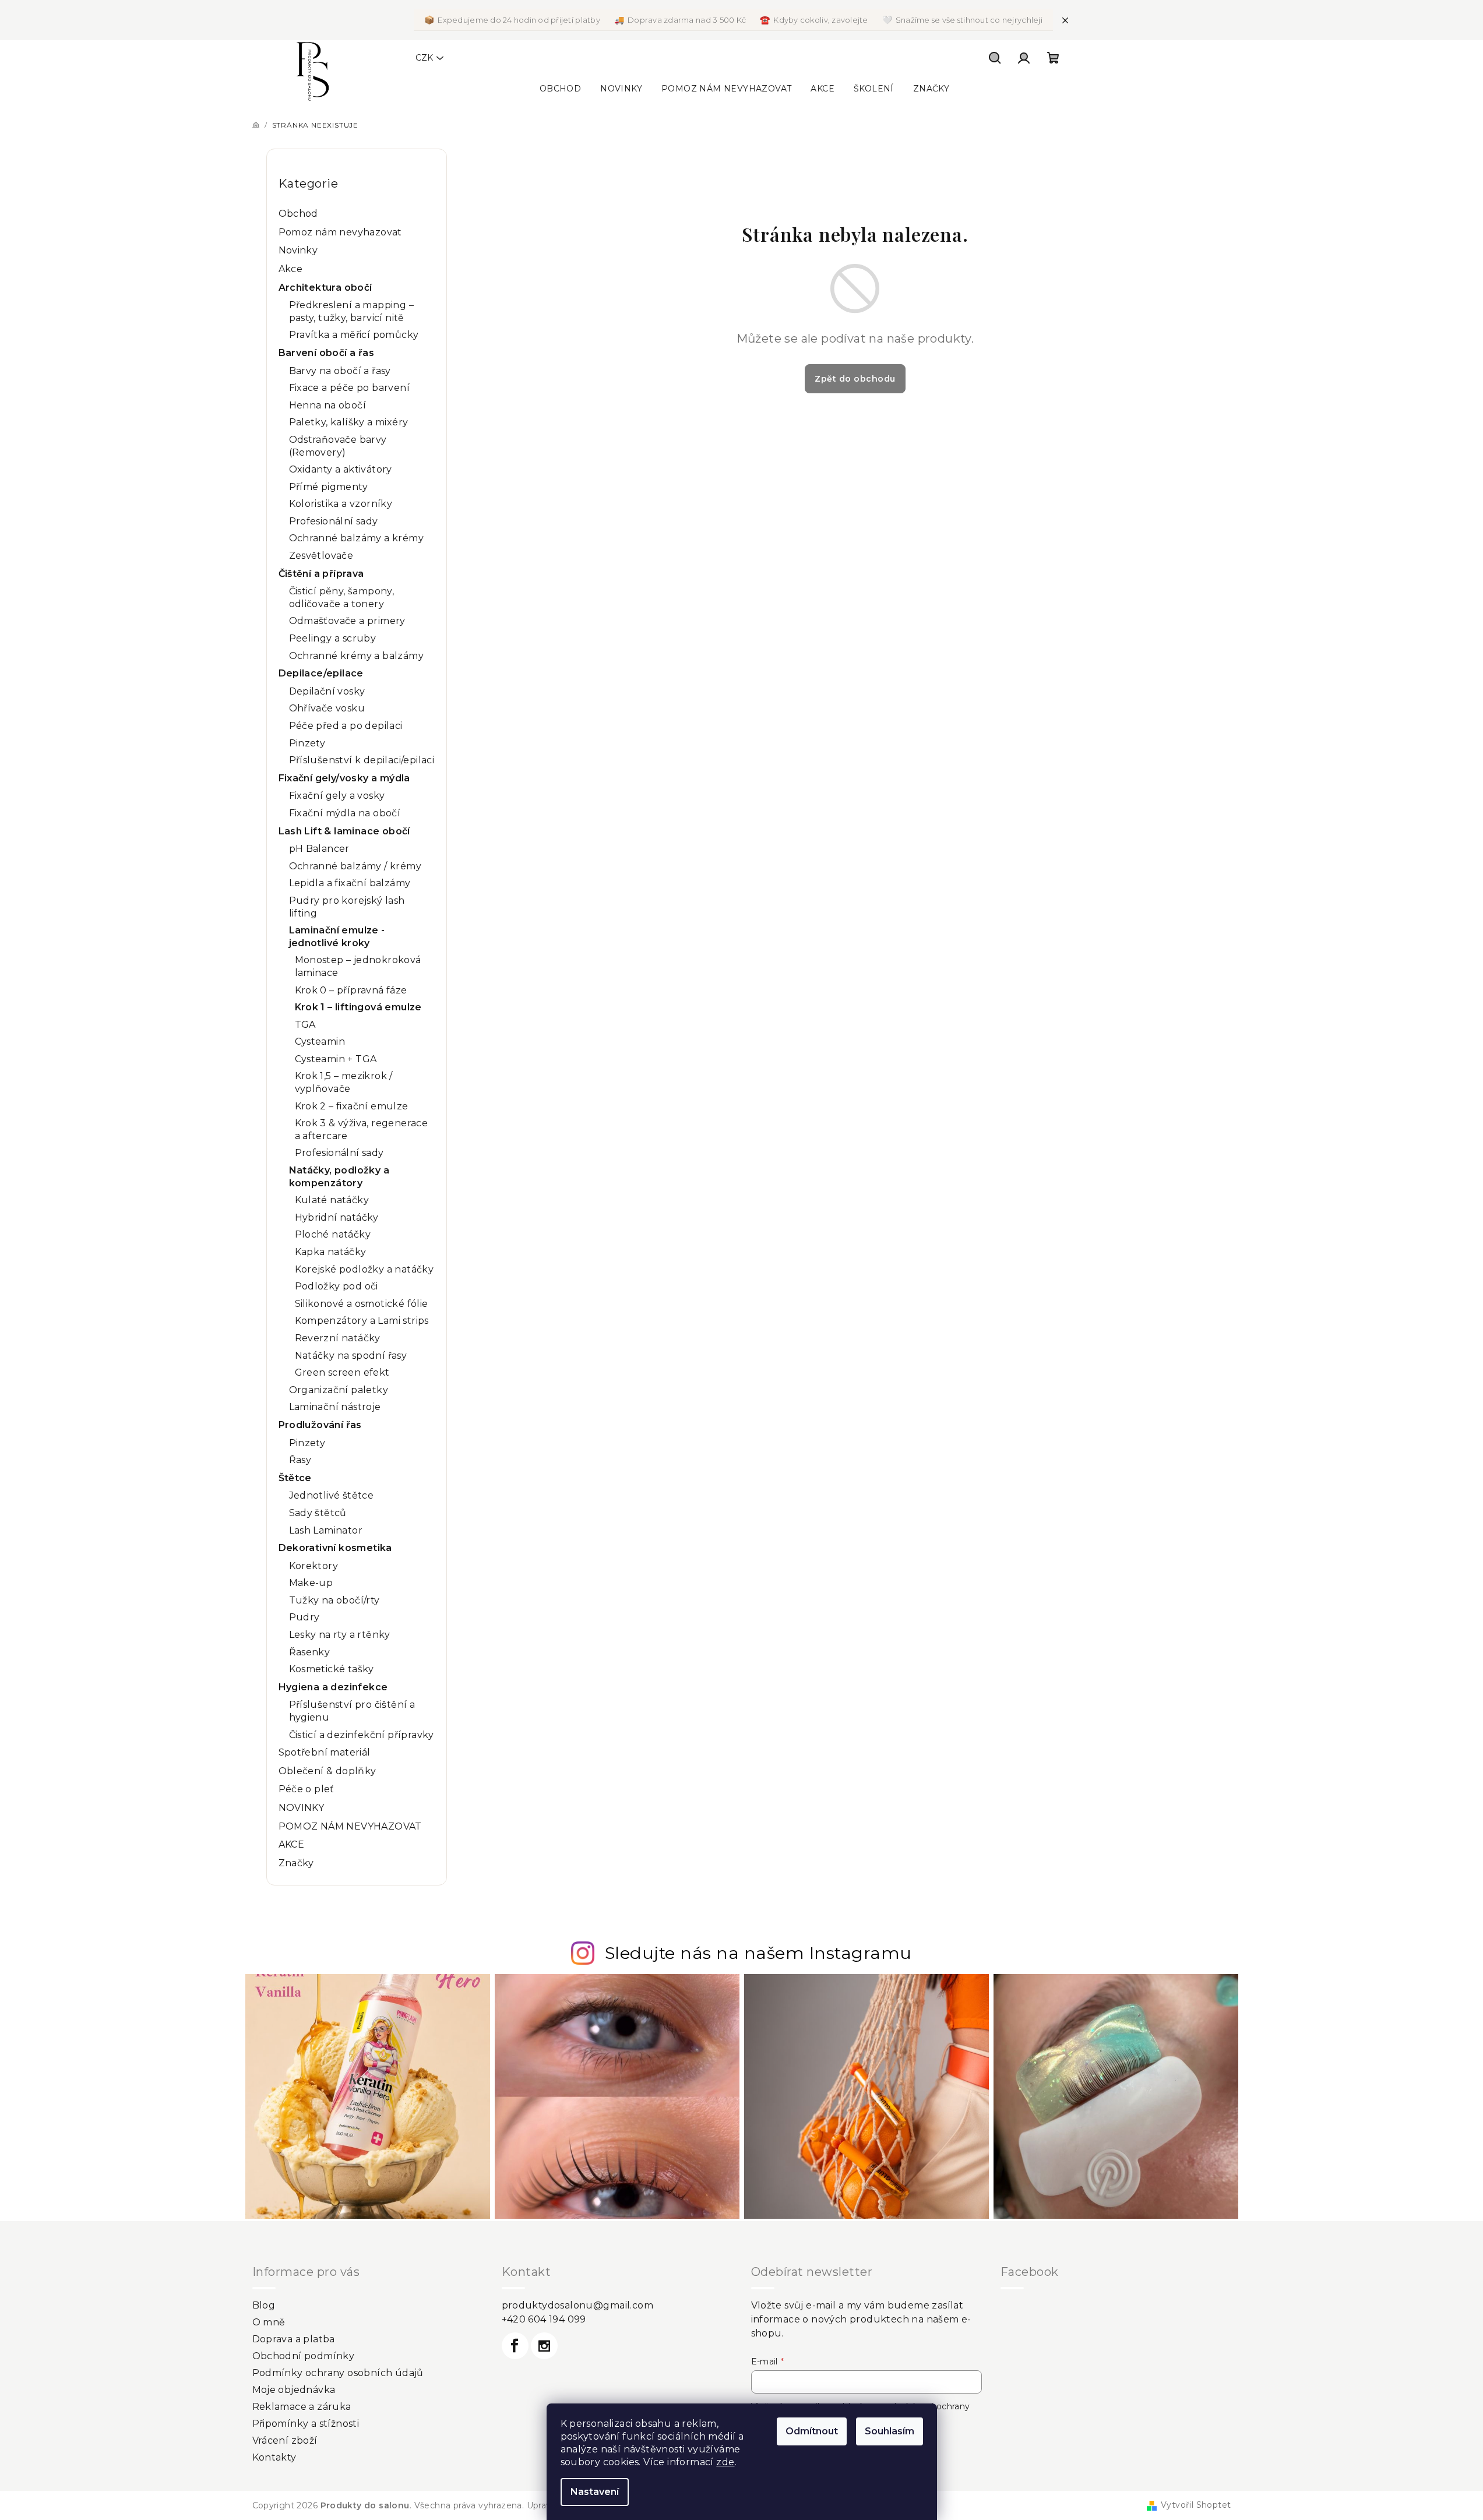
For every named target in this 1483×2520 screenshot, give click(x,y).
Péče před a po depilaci (346, 726)
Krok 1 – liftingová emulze (358, 1007)
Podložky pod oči (337, 1286)
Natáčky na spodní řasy (351, 1356)
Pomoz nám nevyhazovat (340, 232)
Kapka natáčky (331, 1252)
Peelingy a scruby (333, 638)
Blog (264, 2305)
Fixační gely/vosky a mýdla (344, 778)
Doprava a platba (294, 2339)
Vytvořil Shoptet (1196, 2505)
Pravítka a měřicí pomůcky (354, 335)
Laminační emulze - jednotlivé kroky (337, 937)
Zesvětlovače (321, 556)
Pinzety (307, 743)
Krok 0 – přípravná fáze (351, 990)
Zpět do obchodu (855, 379)
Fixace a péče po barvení (350, 388)
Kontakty (274, 2457)
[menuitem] (560, 89)
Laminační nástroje (335, 1407)
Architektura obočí (325, 288)
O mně (269, 2322)
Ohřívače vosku (327, 708)
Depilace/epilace (321, 673)
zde (725, 2462)
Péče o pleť (307, 1789)
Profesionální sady (334, 521)
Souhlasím (890, 2431)
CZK (424, 58)
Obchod (298, 214)
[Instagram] (544, 2346)
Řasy (300, 1460)
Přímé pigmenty (329, 487)
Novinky (298, 250)
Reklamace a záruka (302, 2407)
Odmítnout (812, 2431)
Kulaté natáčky (332, 1200)
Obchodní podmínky (304, 2356)
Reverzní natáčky (338, 1338)
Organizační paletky (339, 1390)
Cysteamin (320, 1042)
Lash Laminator (326, 1530)
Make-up (311, 1583)
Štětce (295, 1478)
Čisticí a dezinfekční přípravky (362, 1735)
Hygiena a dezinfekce (333, 1687)
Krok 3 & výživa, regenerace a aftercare (362, 1129)
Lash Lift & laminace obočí (344, 831)
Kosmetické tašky (332, 1669)
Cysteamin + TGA (336, 1059)
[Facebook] (515, 2346)
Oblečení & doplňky (327, 1771)
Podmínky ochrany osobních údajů (338, 2373)
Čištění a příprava (321, 574)
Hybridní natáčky (337, 1217)
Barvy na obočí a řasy (340, 371)
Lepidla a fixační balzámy (350, 883)
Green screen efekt (342, 1372)
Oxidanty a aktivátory (341, 469)
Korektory (314, 1566)
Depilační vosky (327, 691)
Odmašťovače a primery (347, 621)
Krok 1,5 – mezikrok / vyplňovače (344, 1082)
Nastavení (595, 2492)
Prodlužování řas (320, 1425)
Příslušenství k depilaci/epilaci (362, 760)
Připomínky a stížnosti (306, 2424)
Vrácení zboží (285, 2440)
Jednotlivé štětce (332, 1495)
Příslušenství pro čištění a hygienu (352, 1711)
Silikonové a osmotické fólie (362, 1304)
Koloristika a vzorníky (341, 504)
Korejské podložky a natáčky (364, 1269)
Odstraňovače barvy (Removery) (338, 446)
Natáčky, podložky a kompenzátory (339, 1177)
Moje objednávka (294, 2390)
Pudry (304, 1617)
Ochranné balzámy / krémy (355, 866)
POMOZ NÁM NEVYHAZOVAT (350, 1826)
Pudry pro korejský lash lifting (347, 907)
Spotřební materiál (325, 1752)
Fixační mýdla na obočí (345, 813)
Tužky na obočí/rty (334, 1600)
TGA (305, 1025)
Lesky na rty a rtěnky (340, 1635)
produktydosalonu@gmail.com (577, 2305)
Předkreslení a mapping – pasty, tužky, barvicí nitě (352, 311)
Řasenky (310, 1652)
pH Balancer (319, 849)
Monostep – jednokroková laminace (358, 966)
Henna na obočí (328, 405)
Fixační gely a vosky (337, 796)
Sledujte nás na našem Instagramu (758, 1953)
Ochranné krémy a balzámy (357, 656)
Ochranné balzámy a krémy (357, 538)
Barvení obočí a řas (327, 353)
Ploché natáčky (333, 1234)
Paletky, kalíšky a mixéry (349, 422)
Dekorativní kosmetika (335, 1548)
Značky (296, 1863)
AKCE (292, 1844)
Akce (291, 269)
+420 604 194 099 (544, 2319)
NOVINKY (302, 1808)
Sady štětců (318, 1513)
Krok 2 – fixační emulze (352, 1106)
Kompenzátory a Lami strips (362, 1321)
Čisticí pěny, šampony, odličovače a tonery (342, 598)
